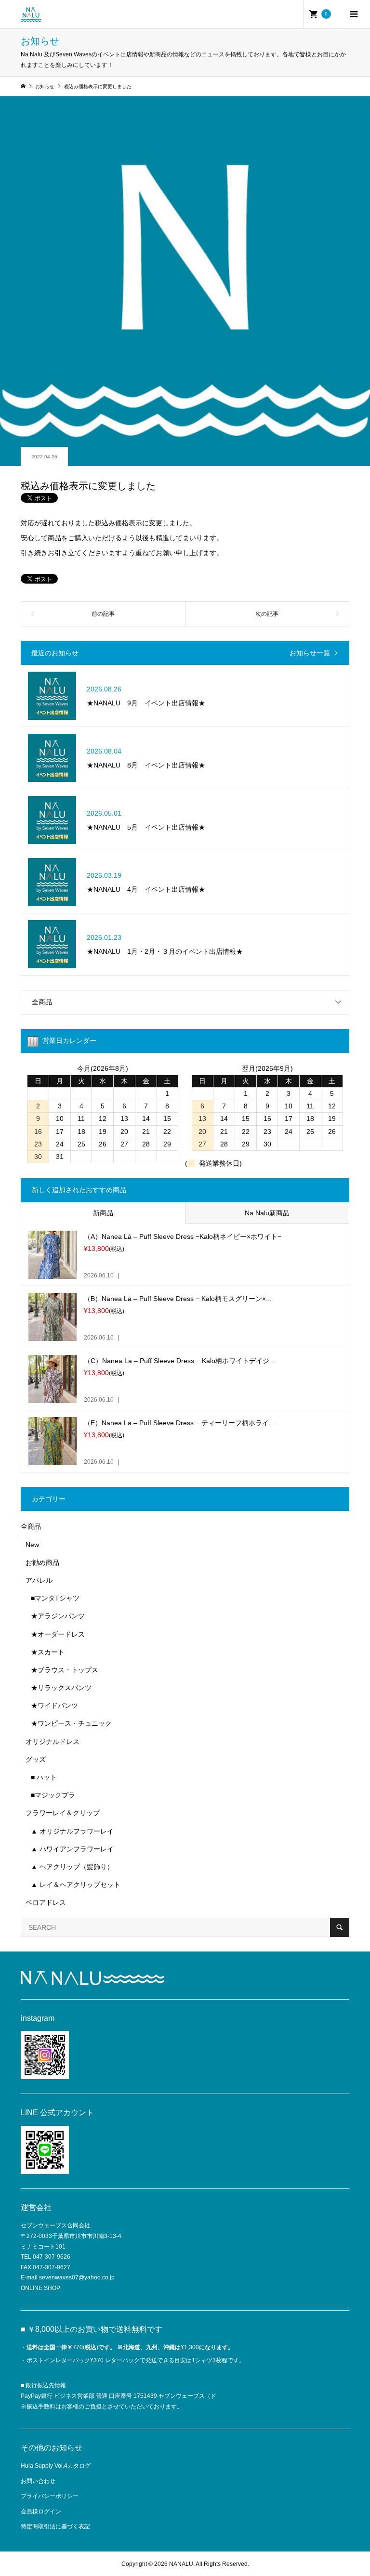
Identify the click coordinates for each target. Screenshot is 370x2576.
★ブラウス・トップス (65, 1670)
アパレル (39, 1580)
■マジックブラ (53, 1795)
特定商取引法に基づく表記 (55, 2526)
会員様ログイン (41, 2511)
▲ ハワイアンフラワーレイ (72, 1849)
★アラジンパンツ (58, 1616)
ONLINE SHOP (40, 2288)
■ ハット (44, 1777)
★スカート (48, 1652)
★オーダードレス (58, 1634)
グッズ (36, 1759)
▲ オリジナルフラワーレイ (72, 1831)
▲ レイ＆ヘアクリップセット (76, 1885)
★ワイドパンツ (54, 1705)
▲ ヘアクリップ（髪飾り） (72, 1867)
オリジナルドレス (53, 1742)
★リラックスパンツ (61, 1688)
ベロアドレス (46, 1902)
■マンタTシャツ (55, 1598)
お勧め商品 (42, 1562)
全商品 (42, 1002)
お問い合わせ (38, 2481)
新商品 (103, 1213)
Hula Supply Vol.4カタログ (56, 2466)
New (32, 1545)
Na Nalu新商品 (267, 1213)
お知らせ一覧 (310, 653)
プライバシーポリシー (50, 2496)
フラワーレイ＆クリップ (63, 1813)
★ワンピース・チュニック (71, 1723)
